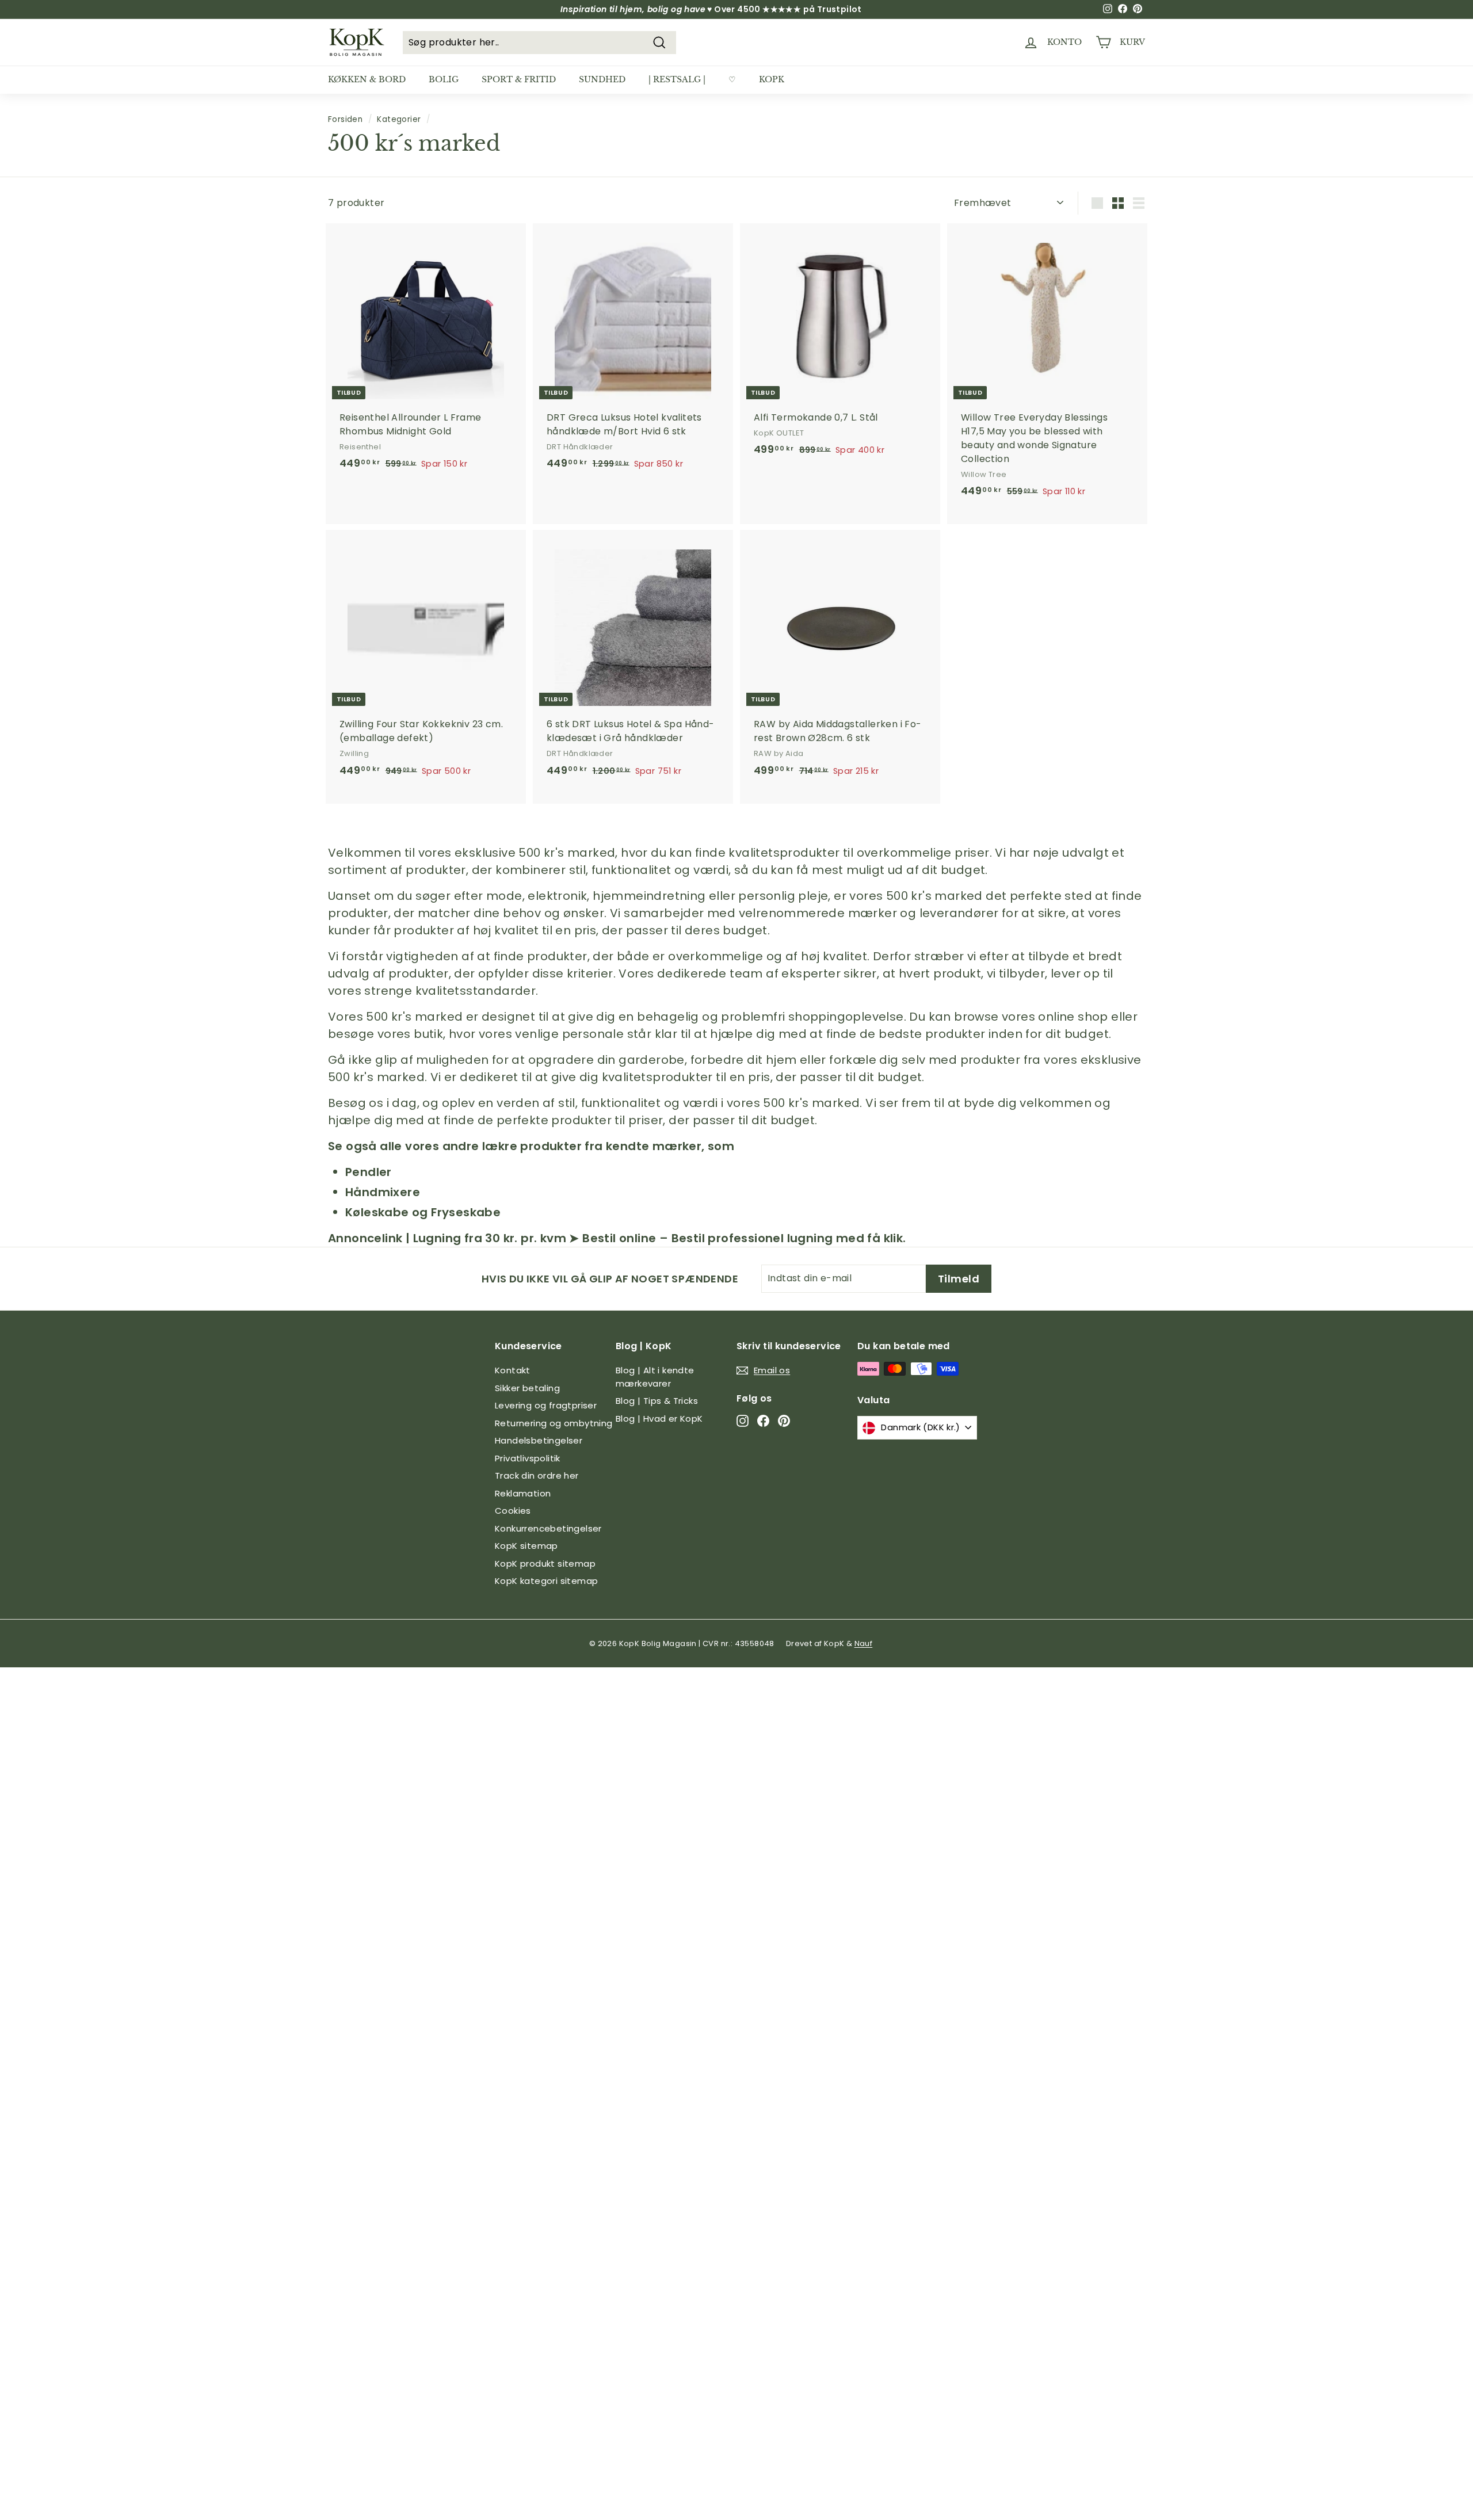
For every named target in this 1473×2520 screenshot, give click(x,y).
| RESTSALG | (677, 79)
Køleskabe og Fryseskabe (423, 1212)
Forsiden (345, 119)
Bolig (444, 79)
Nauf (864, 1643)
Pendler (369, 1172)
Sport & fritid (519, 79)
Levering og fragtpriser (546, 1405)
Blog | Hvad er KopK (659, 1419)
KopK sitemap (526, 1546)
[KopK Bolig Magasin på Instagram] (743, 1421)
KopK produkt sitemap (545, 1563)
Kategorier (399, 119)
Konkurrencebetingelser (548, 1528)
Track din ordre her (537, 1475)
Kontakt (513, 1370)
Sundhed (602, 79)
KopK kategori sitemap (546, 1581)
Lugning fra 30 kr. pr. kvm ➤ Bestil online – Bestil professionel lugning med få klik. (660, 1238)
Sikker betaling (527, 1388)
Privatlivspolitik (528, 1458)
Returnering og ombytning (554, 1423)
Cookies (513, 1511)
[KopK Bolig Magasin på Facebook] (763, 1421)
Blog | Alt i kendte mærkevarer (655, 1377)
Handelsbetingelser (539, 1440)
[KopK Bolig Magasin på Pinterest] (784, 1421)
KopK (772, 79)
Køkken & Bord (367, 79)
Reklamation (523, 1493)
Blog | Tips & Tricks (657, 1401)
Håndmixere (383, 1192)
